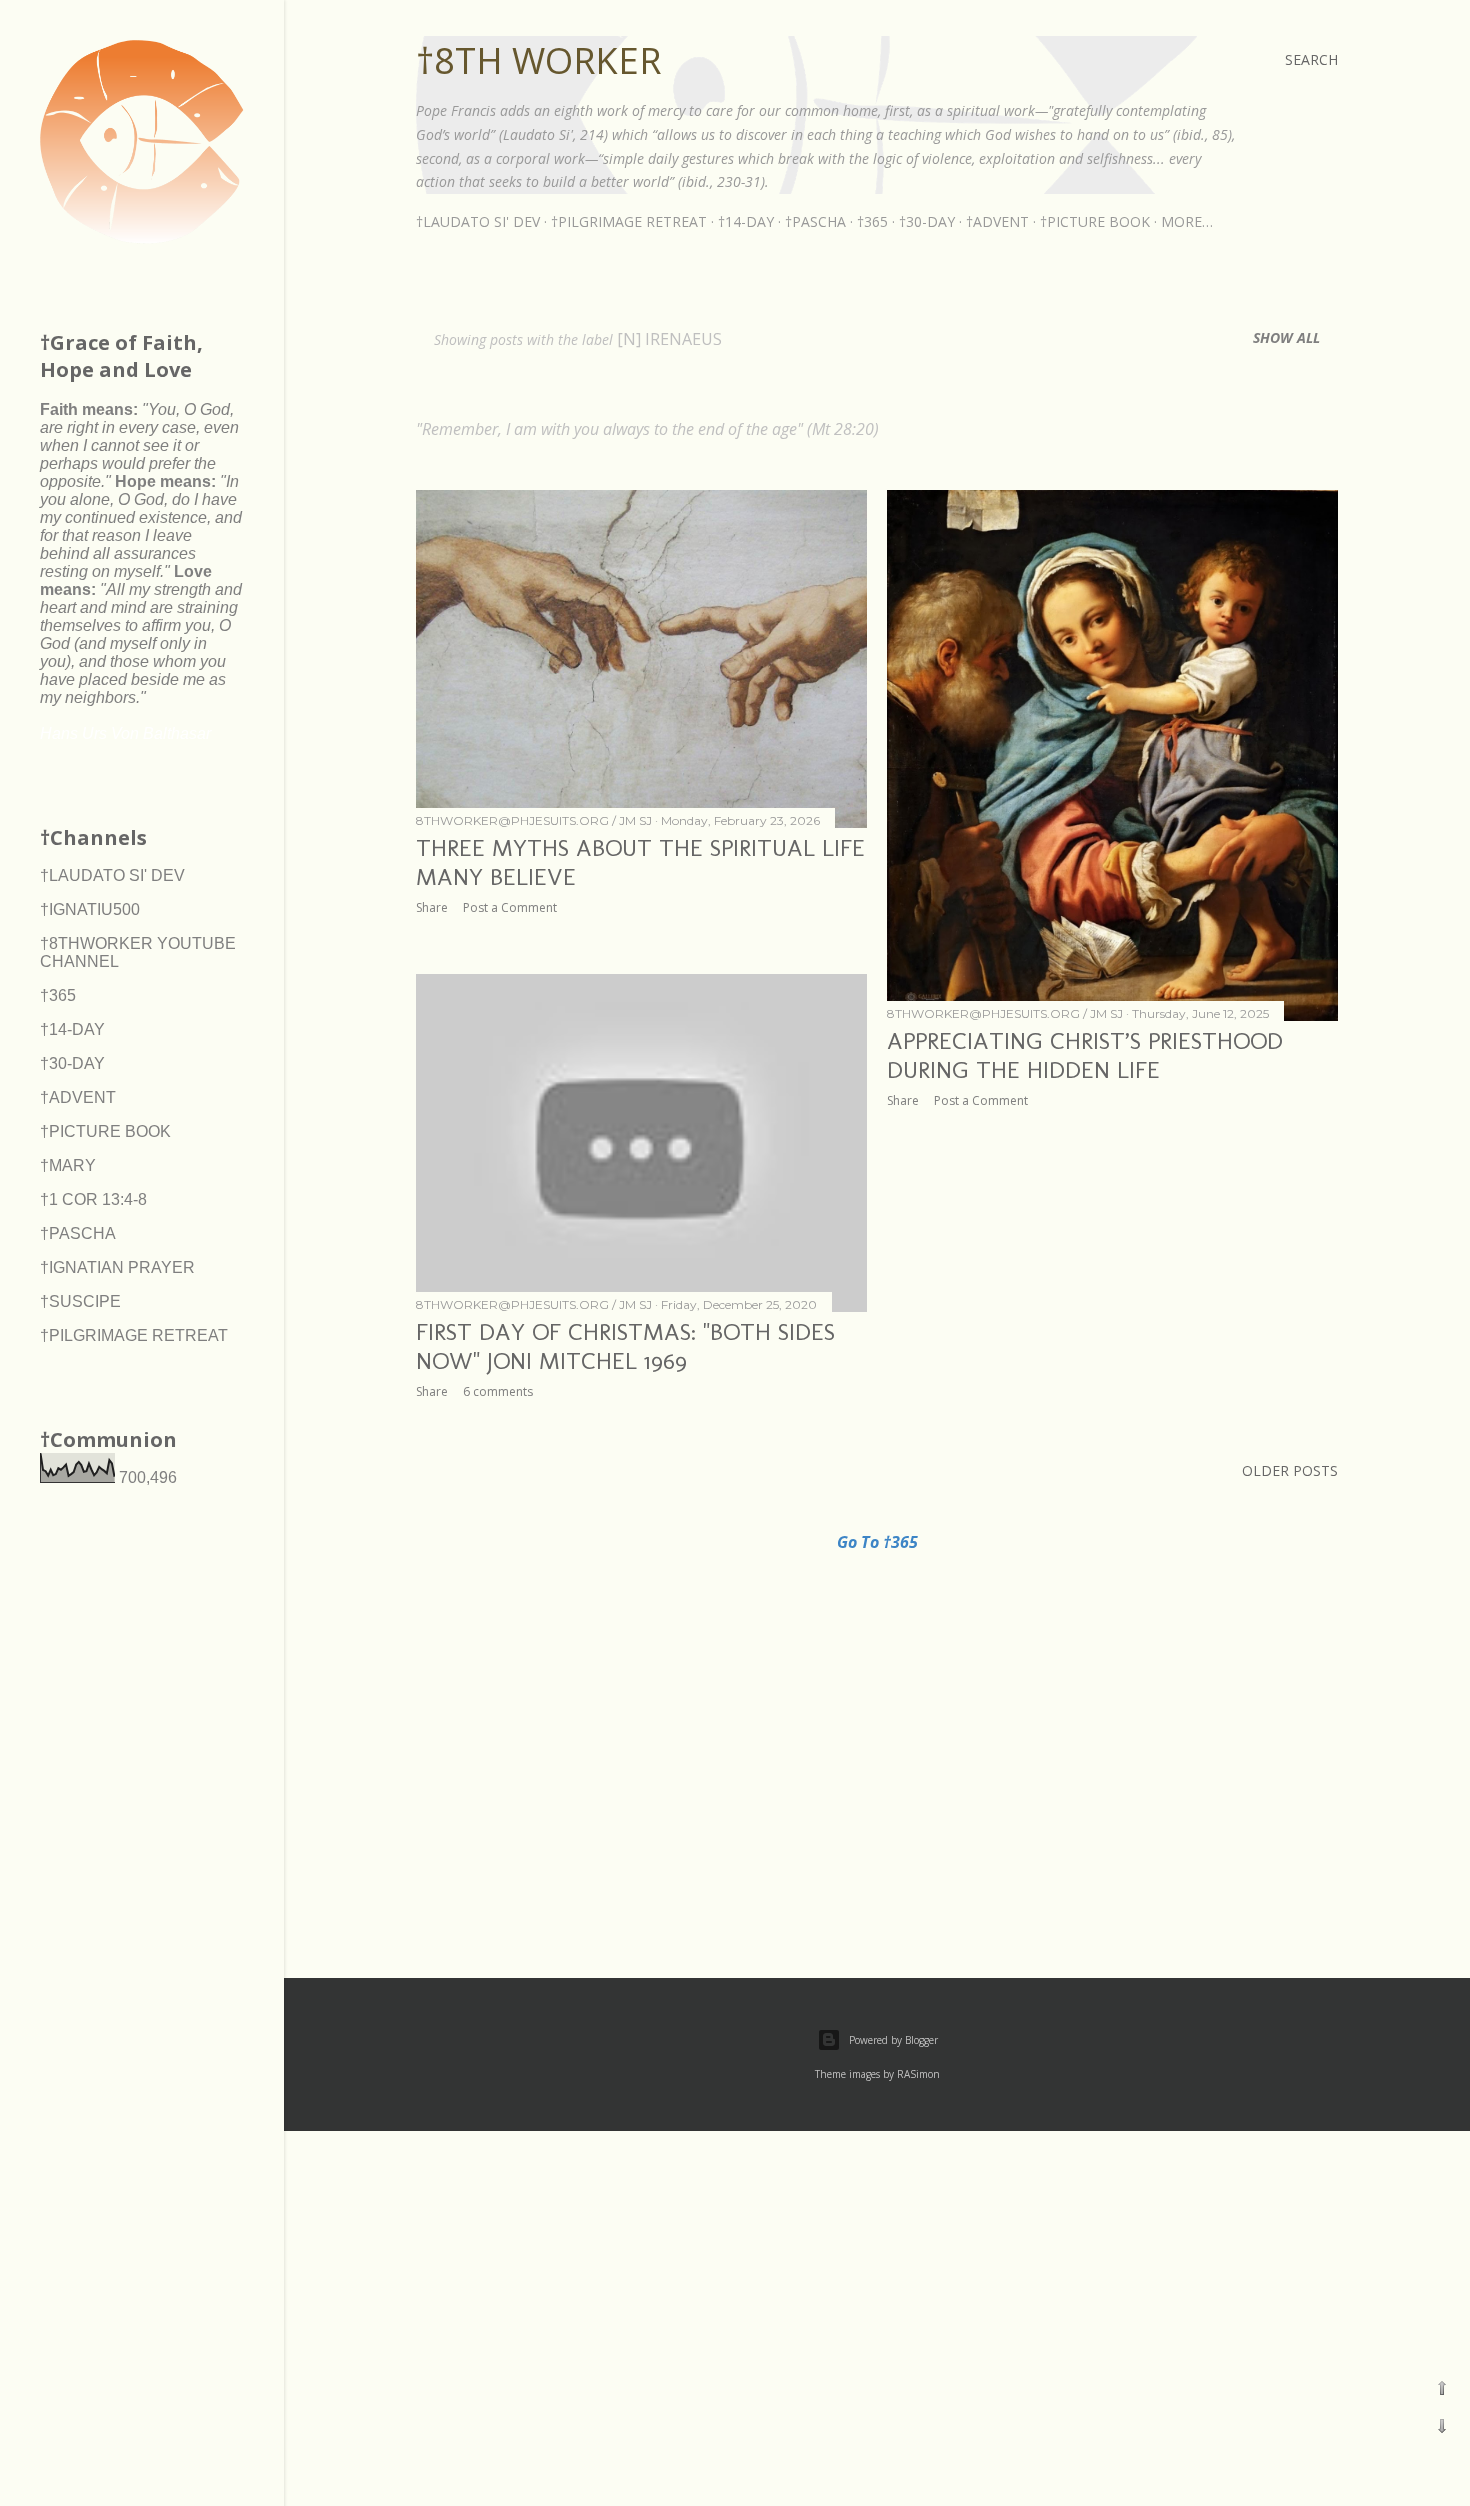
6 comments (498, 1391)
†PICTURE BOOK (1095, 221)
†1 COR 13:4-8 (93, 1199)
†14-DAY (746, 221)
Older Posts (1290, 1470)
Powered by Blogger (893, 2040)
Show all (1286, 337)
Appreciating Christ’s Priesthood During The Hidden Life (1085, 1055)
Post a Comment (510, 907)
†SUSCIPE (80, 1301)
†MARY (68, 1165)
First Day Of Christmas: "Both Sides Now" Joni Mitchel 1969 (625, 1346)
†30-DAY (927, 221)
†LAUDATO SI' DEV (478, 221)
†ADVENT (997, 221)
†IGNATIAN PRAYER (117, 1267)
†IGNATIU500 (90, 909)
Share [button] (432, 907)
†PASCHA (815, 221)
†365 (872, 221)
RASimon (918, 2074)
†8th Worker (538, 60)
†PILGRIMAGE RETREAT (629, 221)
